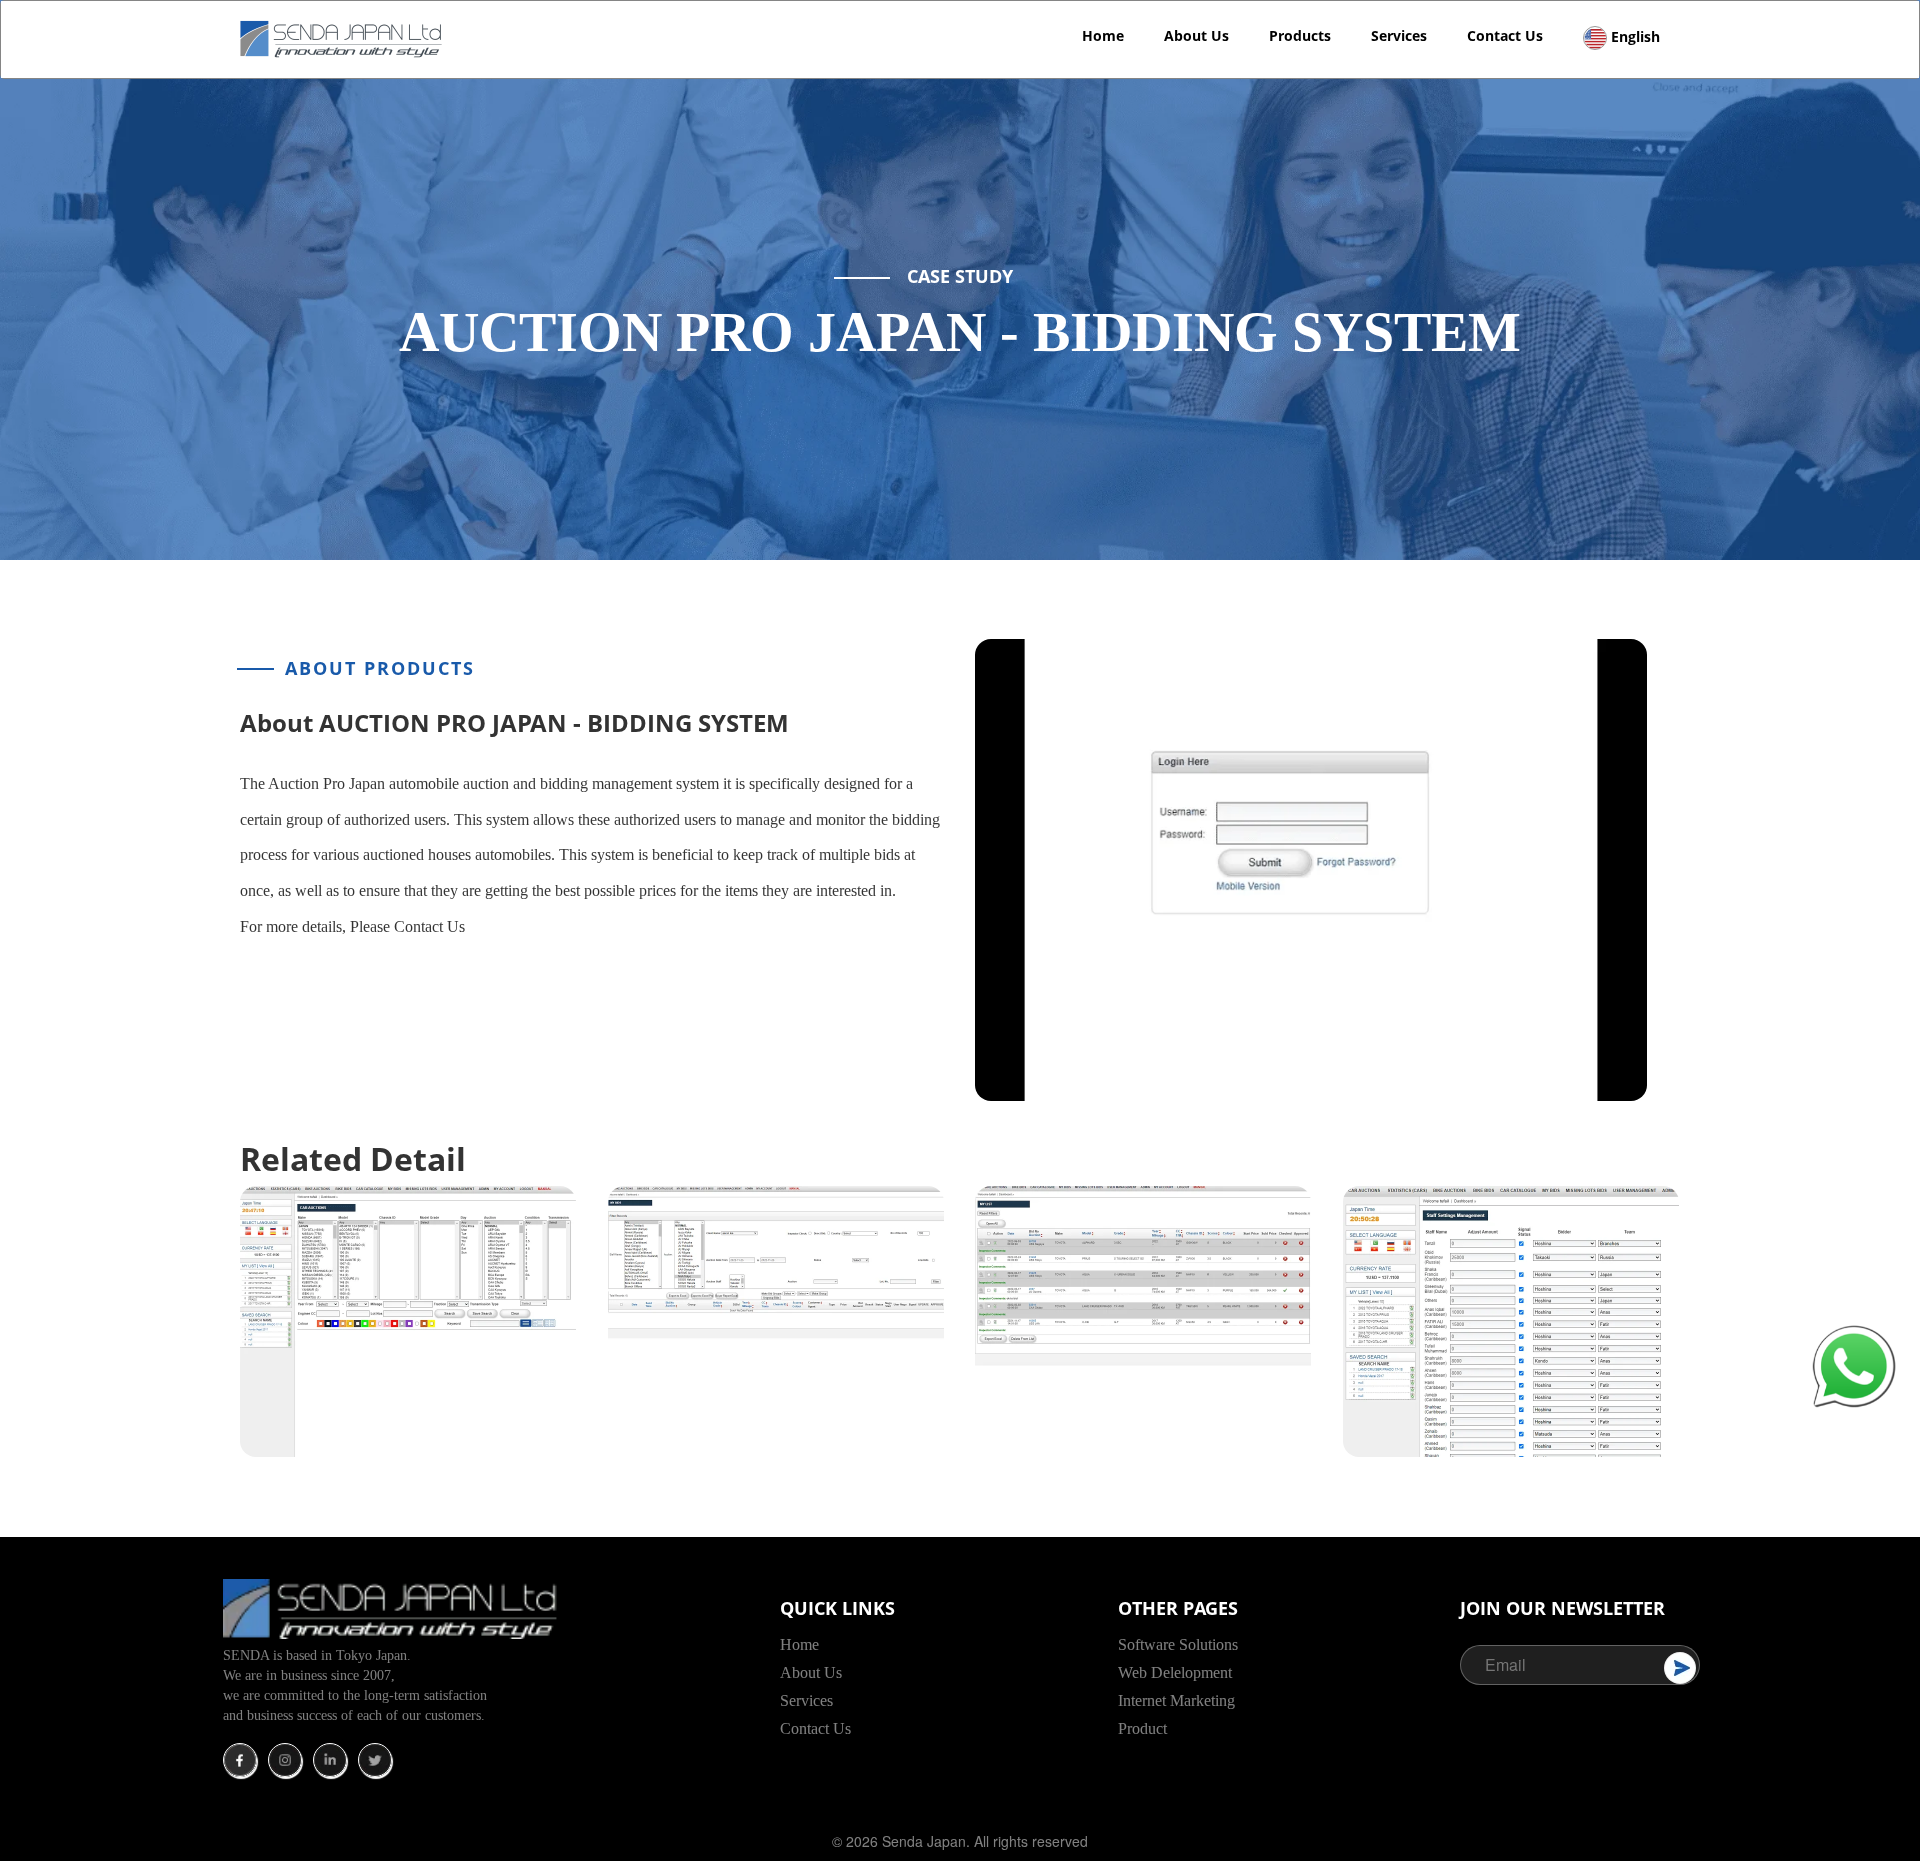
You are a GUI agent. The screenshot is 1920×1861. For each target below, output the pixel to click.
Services (1399, 35)
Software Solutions (1178, 1644)
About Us (1196, 35)
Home (1103, 35)
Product (1142, 1728)
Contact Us (1505, 35)
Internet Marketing (1176, 1700)
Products (1300, 35)
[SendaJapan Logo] (343, 37)
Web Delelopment (1175, 1672)
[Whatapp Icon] (1854, 1365)
